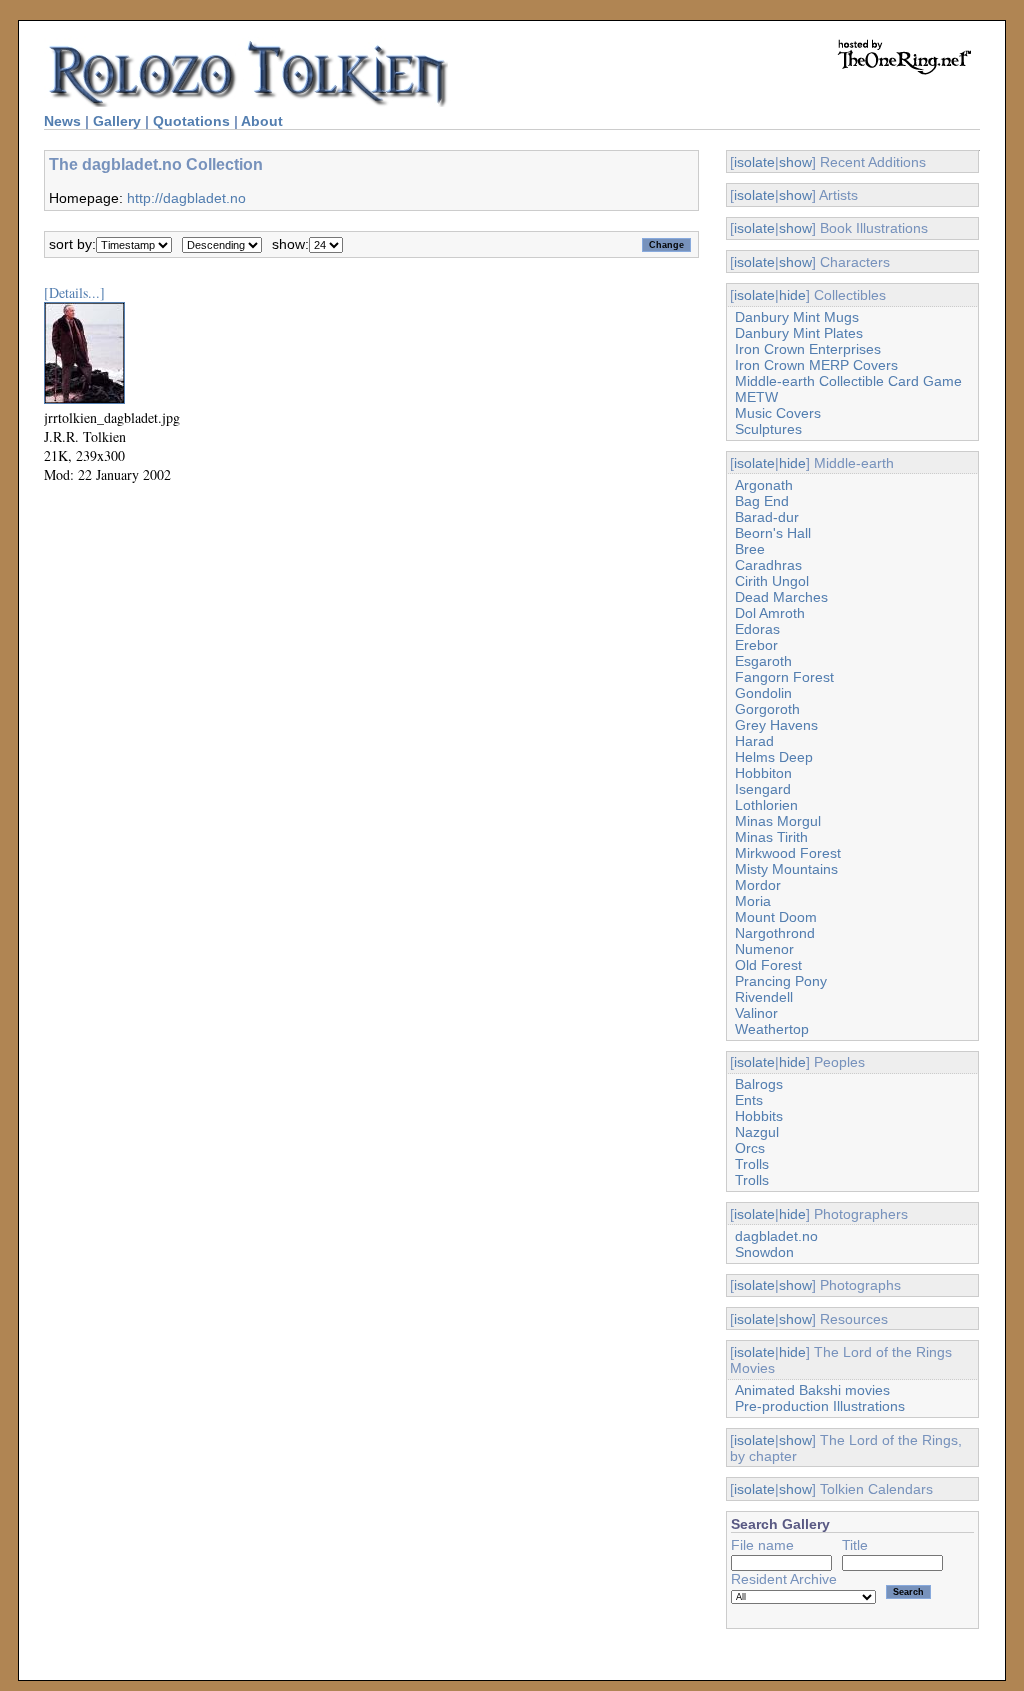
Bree (750, 549)
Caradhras (768, 565)
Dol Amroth (770, 613)
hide (792, 295)
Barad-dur (767, 517)
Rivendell (764, 997)
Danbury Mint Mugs (797, 317)
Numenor (764, 949)
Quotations (191, 121)
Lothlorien (766, 805)
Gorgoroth (767, 709)
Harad (754, 741)
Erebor (756, 645)
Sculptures (768, 429)
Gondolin (763, 693)
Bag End (762, 501)
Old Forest (768, 965)
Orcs (750, 1148)
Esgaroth (763, 661)
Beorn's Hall (773, 533)
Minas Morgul (778, 821)
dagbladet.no (776, 1236)
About (262, 121)
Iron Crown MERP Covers (816, 365)
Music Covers (778, 413)
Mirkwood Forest (788, 853)
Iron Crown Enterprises (808, 349)
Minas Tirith (771, 837)
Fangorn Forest (784, 677)
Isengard (763, 789)
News (62, 121)
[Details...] (74, 292)
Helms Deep (774, 757)
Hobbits (759, 1116)
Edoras (757, 629)
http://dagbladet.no (186, 198)
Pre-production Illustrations (820, 1406)
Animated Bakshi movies (812, 1390)
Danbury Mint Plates (799, 333)
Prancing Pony (781, 981)
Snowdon (764, 1252)
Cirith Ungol (772, 581)
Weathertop (772, 1029)
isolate (754, 162)
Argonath (764, 485)
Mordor (758, 885)
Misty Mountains (786, 869)
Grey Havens (776, 725)
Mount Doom (776, 917)
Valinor (756, 1013)
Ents (749, 1100)
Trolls (752, 1164)
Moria (753, 901)
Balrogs (759, 1084)
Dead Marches (781, 597)
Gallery (117, 121)
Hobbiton (763, 773)
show (795, 162)
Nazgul (757, 1132)
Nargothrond (775, 933)
